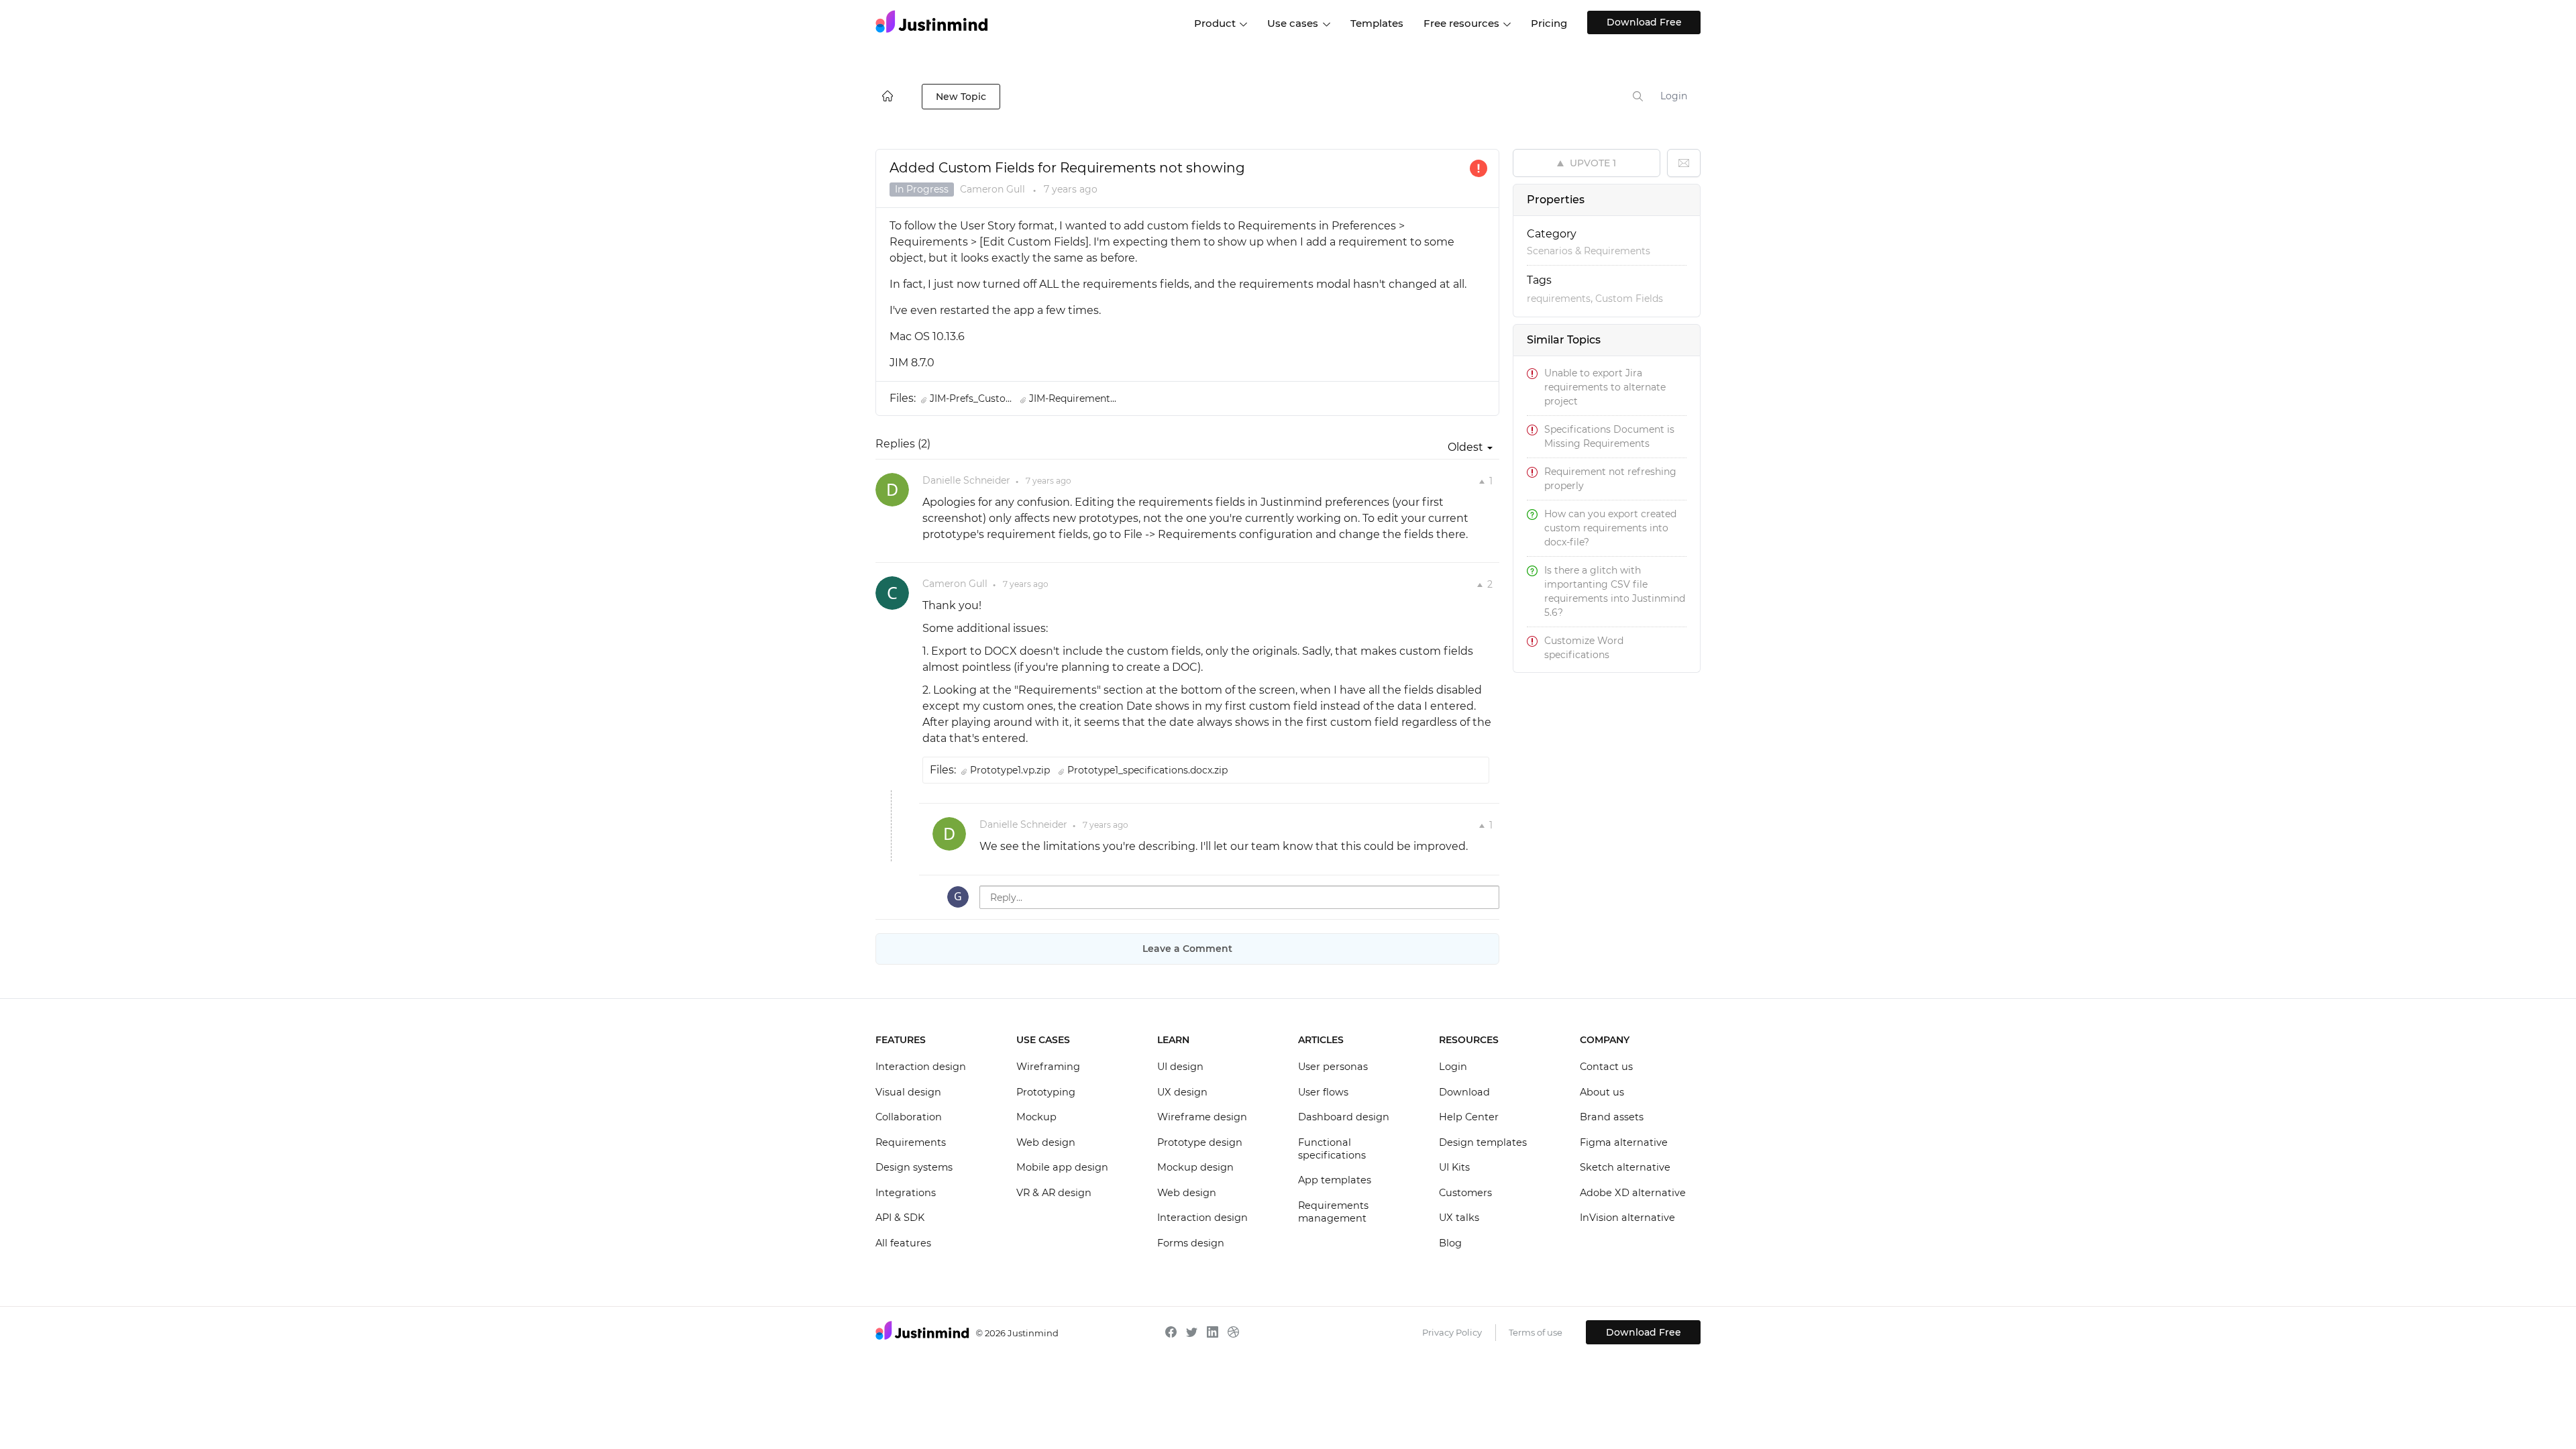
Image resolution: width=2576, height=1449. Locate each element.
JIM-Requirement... (1073, 398)
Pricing (1549, 23)
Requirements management (1333, 1212)
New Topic (961, 97)
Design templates (1483, 1142)
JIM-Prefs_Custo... (972, 398)
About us (1602, 1092)
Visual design (908, 1092)
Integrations (906, 1193)
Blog (1450, 1243)
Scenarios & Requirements (1589, 251)
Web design (1046, 1142)
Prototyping (1046, 1092)
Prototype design (1200, 1142)
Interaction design (921, 1067)
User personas (1333, 1067)
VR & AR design (1054, 1193)
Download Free (1644, 22)
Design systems (914, 1167)
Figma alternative (1624, 1142)
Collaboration (909, 1117)
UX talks (1459, 1218)
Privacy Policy (1452, 1332)
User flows (1323, 1092)
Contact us (1606, 1067)
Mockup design (1195, 1167)
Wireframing (1048, 1067)
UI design (1180, 1067)
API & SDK (900, 1218)
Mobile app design (1062, 1167)
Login (1674, 96)
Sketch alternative (1625, 1167)
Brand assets (1612, 1117)
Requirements (911, 1142)
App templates (1335, 1180)
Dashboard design (1344, 1117)
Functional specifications (1332, 1149)
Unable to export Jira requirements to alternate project (1605, 387)
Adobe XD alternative (1633, 1193)
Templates (1377, 23)
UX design (1182, 1092)
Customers (1465, 1193)
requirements (1559, 299)
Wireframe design (1202, 1117)
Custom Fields (1629, 299)
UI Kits (1454, 1167)
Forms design (1191, 1243)
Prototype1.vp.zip (1011, 770)
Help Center (1469, 1117)
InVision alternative (1627, 1218)
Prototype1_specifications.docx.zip (1147, 770)
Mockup (1036, 1117)
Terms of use (1536, 1332)
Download (1464, 1092)
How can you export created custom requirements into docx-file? (1610, 528)
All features (903, 1243)
